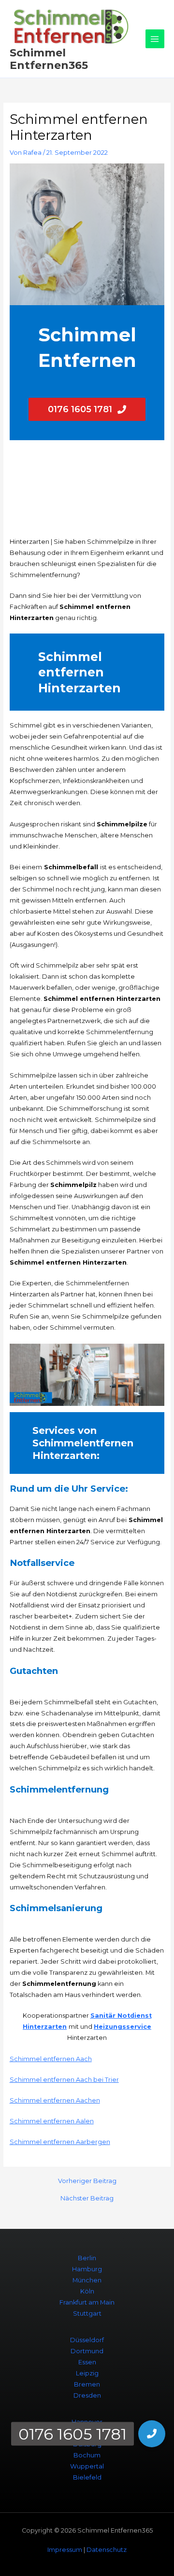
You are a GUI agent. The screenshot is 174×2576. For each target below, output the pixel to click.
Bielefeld (87, 2477)
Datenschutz (107, 2550)
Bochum (87, 2455)
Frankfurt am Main (87, 2302)
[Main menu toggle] (155, 39)
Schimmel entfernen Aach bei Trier (64, 2080)
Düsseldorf (87, 2340)
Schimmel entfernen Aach (51, 2059)
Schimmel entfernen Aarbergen (60, 2142)
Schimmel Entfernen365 (49, 59)
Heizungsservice (123, 2027)
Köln (87, 2291)
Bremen (87, 2384)
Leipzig (87, 2373)
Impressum (65, 2550)
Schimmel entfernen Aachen (55, 2100)
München (87, 2280)
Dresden (87, 2395)
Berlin (87, 2258)
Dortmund (87, 2351)
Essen (87, 2362)
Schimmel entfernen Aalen (52, 2121)
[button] (152, 2434)
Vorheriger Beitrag (87, 2181)
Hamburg (87, 2269)
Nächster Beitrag (87, 2199)
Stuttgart (87, 2313)
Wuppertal (87, 2466)
